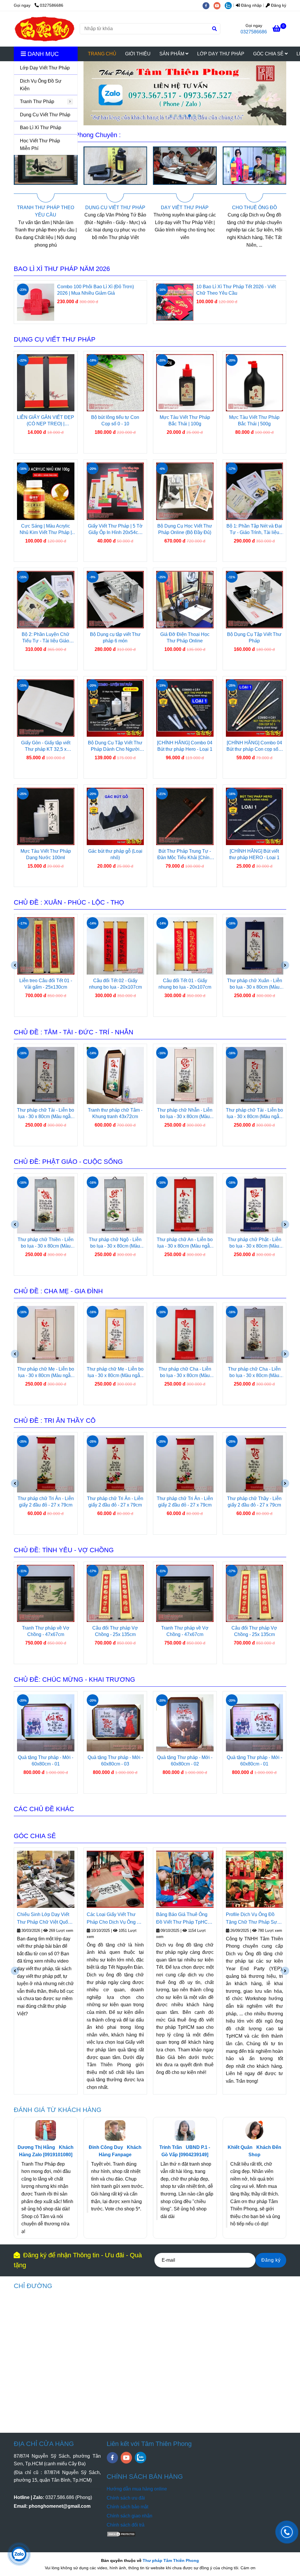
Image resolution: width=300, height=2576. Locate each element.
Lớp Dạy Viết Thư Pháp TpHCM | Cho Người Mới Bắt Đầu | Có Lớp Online (252, 1919)
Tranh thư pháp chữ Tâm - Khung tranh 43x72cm (46, 1113)
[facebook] (208, 5)
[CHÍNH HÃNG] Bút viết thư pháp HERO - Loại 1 (254, 854)
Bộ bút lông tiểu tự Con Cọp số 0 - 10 (115, 420)
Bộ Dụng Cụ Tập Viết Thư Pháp (254, 638)
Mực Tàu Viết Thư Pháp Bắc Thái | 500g (254, 420)
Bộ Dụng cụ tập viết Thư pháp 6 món (115, 638)
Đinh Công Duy (106, 2147)
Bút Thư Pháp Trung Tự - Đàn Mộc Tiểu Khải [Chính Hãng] (185, 855)
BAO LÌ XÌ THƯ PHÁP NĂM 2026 (62, 269)
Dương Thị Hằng (36, 2147)
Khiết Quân (240, 2147)
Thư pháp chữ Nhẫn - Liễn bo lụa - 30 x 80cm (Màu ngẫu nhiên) (115, 1114)
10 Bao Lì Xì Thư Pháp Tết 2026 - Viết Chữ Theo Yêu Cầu (97, 290)
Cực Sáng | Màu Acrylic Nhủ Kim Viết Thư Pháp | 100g (46, 530)
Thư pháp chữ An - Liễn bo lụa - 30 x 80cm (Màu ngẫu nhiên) (115, 1243)
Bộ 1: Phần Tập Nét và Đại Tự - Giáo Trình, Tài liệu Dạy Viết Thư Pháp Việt (254, 530)
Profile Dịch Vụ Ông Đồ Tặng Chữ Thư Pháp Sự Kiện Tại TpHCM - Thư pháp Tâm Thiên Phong (182, 1919)
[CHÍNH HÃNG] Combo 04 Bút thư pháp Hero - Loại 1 (185, 746)
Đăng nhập (251, 5)
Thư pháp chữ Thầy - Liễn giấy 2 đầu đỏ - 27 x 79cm (185, 1502)
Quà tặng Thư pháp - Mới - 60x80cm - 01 (185, 1761)
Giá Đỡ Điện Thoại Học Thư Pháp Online (185, 638)
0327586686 (52, 5)
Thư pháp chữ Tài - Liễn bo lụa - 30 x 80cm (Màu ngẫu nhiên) (254, 984)
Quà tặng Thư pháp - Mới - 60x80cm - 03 (46, 1761)
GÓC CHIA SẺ (269, 54)
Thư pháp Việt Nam (247, 1945)
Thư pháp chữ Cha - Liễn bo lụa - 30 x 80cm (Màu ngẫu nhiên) (115, 1373)
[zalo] (230, 5)
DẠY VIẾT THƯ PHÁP (115, 208)
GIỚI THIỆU (138, 54)
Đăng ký (278, 5)
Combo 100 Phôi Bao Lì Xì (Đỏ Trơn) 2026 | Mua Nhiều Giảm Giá (235, 290)
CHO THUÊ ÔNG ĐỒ (185, 208)
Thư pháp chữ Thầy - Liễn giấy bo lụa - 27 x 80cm (255, 1502)
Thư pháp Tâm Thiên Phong (171, 2560)
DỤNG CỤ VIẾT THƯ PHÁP (46, 208)
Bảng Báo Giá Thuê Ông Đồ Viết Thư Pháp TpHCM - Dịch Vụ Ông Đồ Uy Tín (114, 1919)
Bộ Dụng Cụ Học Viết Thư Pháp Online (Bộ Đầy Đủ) (185, 529)
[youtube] (219, 5)
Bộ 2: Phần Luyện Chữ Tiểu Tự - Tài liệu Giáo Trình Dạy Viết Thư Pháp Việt (46, 638)
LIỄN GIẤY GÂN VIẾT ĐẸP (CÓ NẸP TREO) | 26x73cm (46, 421)
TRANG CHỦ (102, 54)
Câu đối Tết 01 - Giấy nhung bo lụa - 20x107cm (115, 984)
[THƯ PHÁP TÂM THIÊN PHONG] (45, 29)
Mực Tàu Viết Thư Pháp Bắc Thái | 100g (185, 420)
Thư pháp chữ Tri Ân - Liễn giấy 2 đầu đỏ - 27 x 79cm (46, 1502)
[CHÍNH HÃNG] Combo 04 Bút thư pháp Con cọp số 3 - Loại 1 (254, 746)
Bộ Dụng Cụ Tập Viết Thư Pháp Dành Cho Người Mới (115, 746)
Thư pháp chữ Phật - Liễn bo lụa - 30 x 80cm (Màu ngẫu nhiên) (185, 1243)
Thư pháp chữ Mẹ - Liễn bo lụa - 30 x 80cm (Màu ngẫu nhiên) (46, 1373)
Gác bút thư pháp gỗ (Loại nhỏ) (115, 854)
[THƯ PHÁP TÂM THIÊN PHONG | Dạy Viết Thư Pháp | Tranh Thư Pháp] (46, 174)
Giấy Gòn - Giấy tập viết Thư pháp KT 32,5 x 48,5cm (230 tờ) (46, 746)
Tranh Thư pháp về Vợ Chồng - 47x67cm (115, 1631)
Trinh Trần (171, 2147)
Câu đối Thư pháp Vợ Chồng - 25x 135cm (46, 1631)
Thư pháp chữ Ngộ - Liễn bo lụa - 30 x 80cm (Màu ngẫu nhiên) (46, 1243)
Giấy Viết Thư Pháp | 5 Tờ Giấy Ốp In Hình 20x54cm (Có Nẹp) (115, 530)
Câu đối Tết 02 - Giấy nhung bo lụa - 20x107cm (46, 984)
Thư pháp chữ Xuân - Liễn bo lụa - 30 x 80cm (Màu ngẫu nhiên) (185, 984)
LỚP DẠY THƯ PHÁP (221, 54)
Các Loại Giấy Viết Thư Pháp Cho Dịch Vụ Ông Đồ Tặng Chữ (45, 1919)
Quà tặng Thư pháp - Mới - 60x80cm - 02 (115, 1761)
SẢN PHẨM (172, 54)
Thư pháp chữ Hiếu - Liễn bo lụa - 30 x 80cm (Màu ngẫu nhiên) (255, 1373)
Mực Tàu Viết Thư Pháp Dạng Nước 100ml (46, 854)
